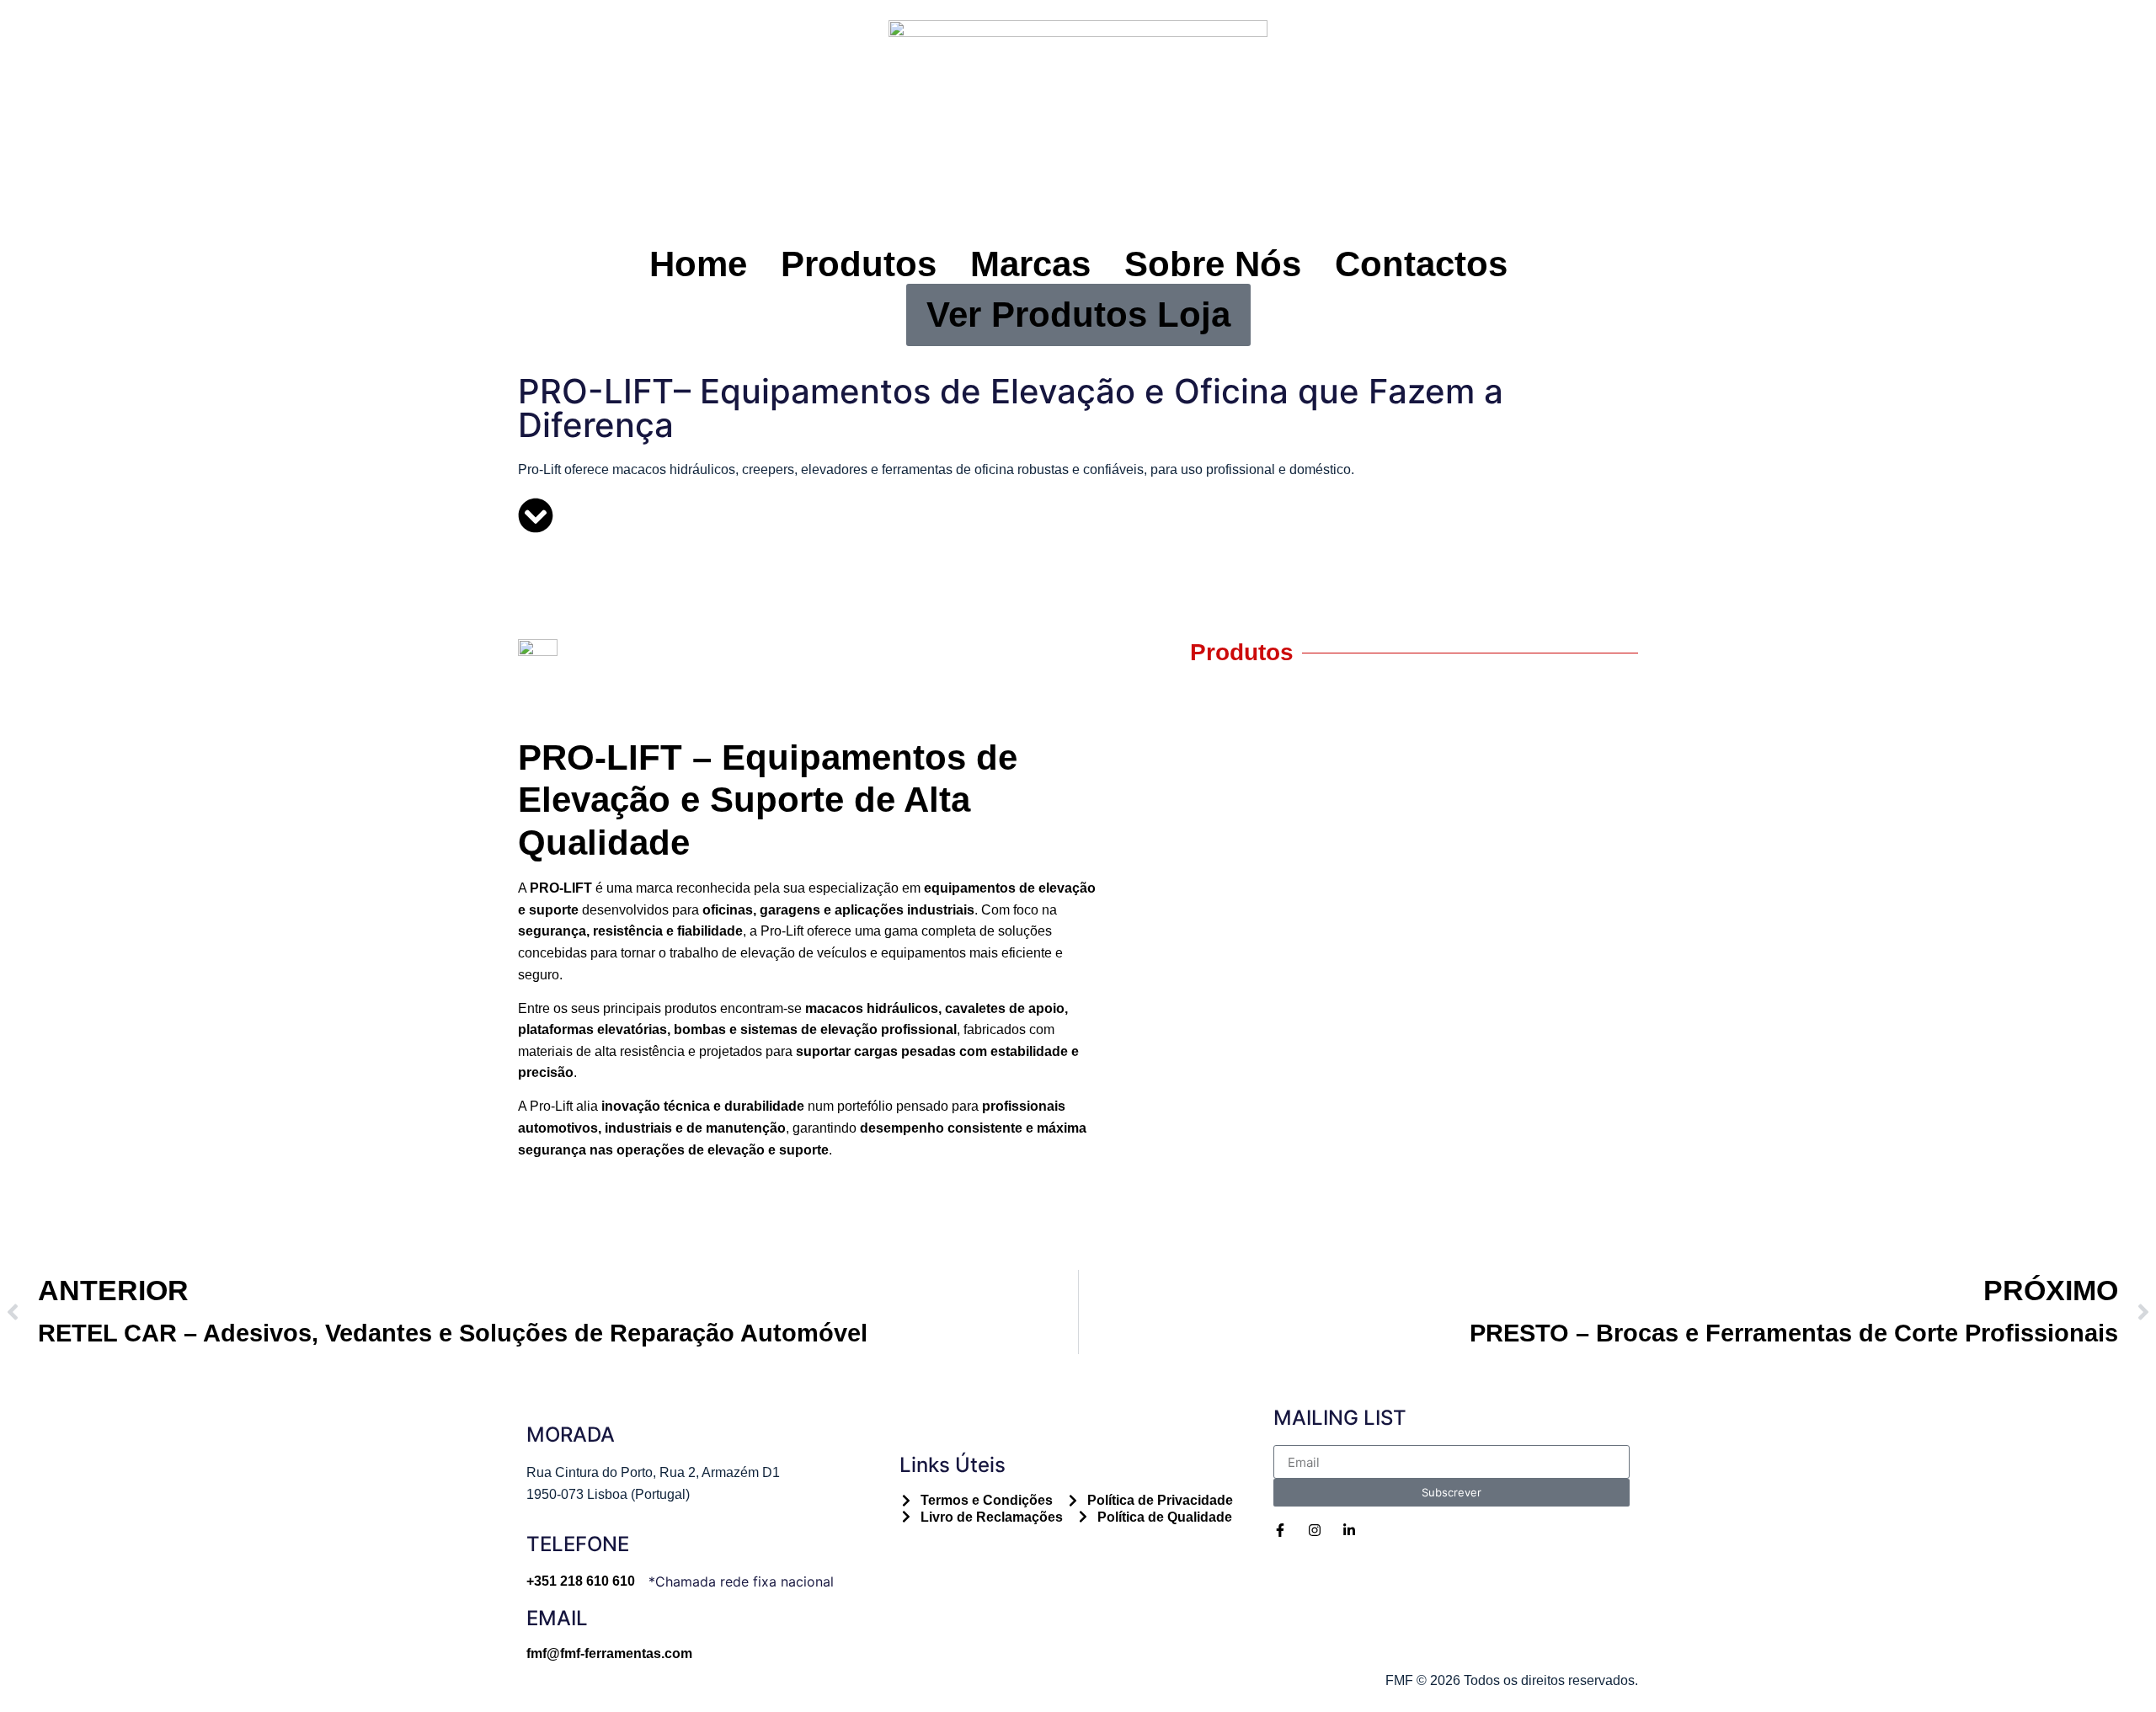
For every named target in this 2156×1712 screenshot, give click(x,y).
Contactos (1421, 264)
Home (698, 264)
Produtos (859, 264)
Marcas (1030, 264)
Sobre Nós (1213, 264)
